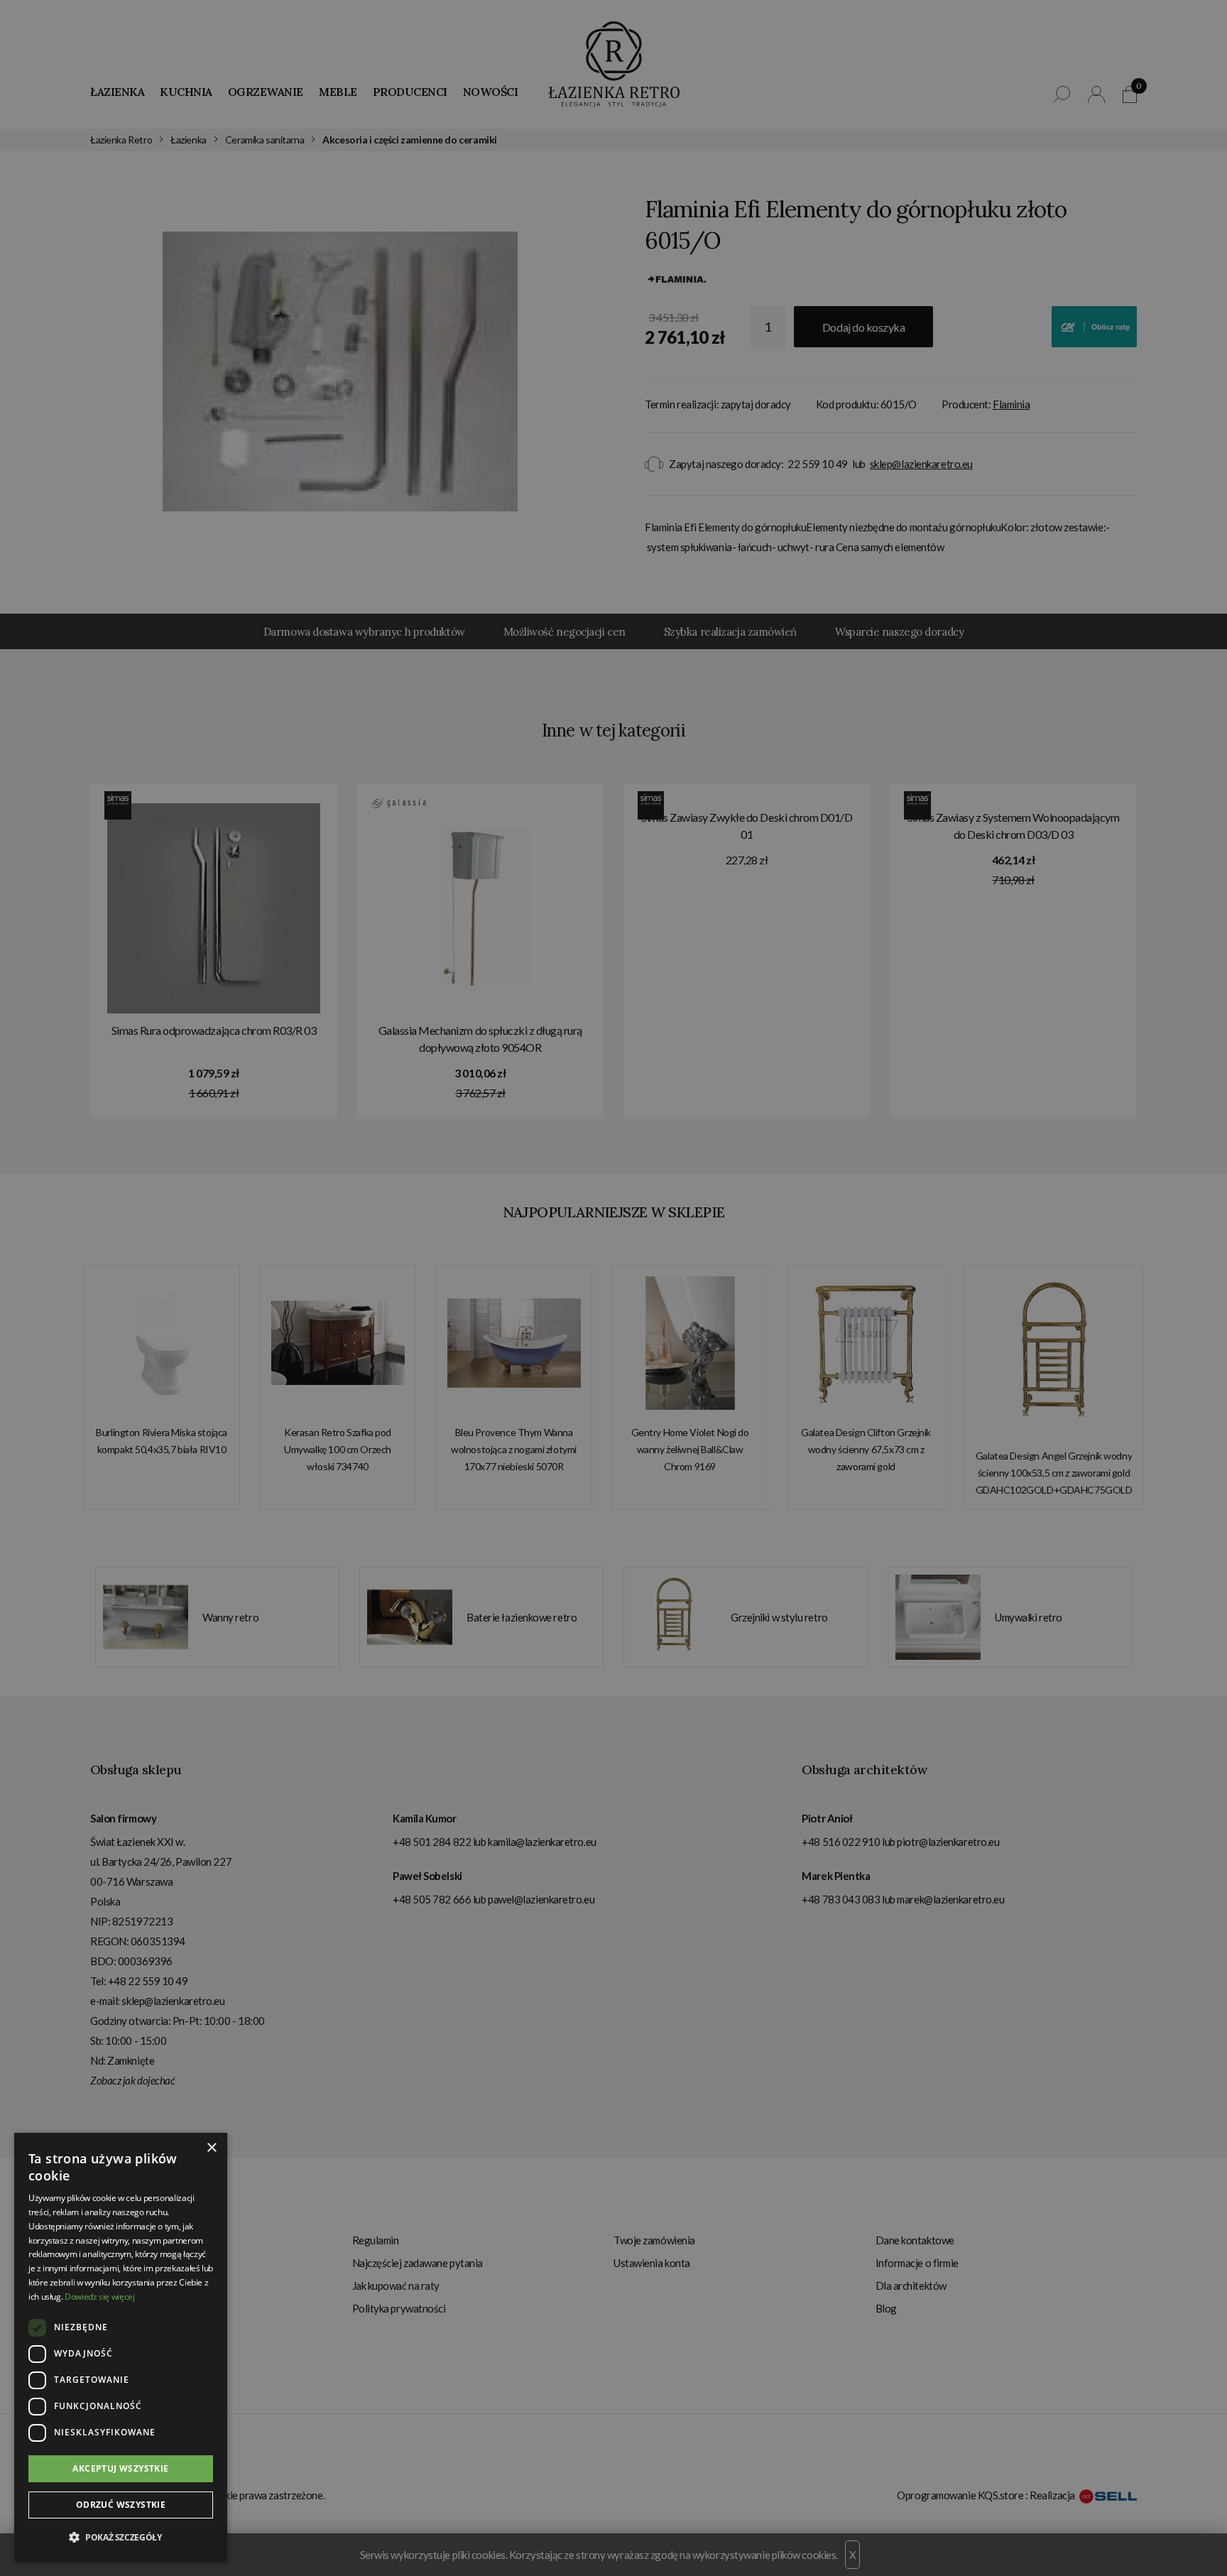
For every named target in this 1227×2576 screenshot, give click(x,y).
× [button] (211, 2148)
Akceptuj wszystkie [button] (120, 2468)
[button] (121, 2538)
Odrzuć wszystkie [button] (121, 2505)
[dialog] (613, 1288)
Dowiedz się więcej (100, 2297)
